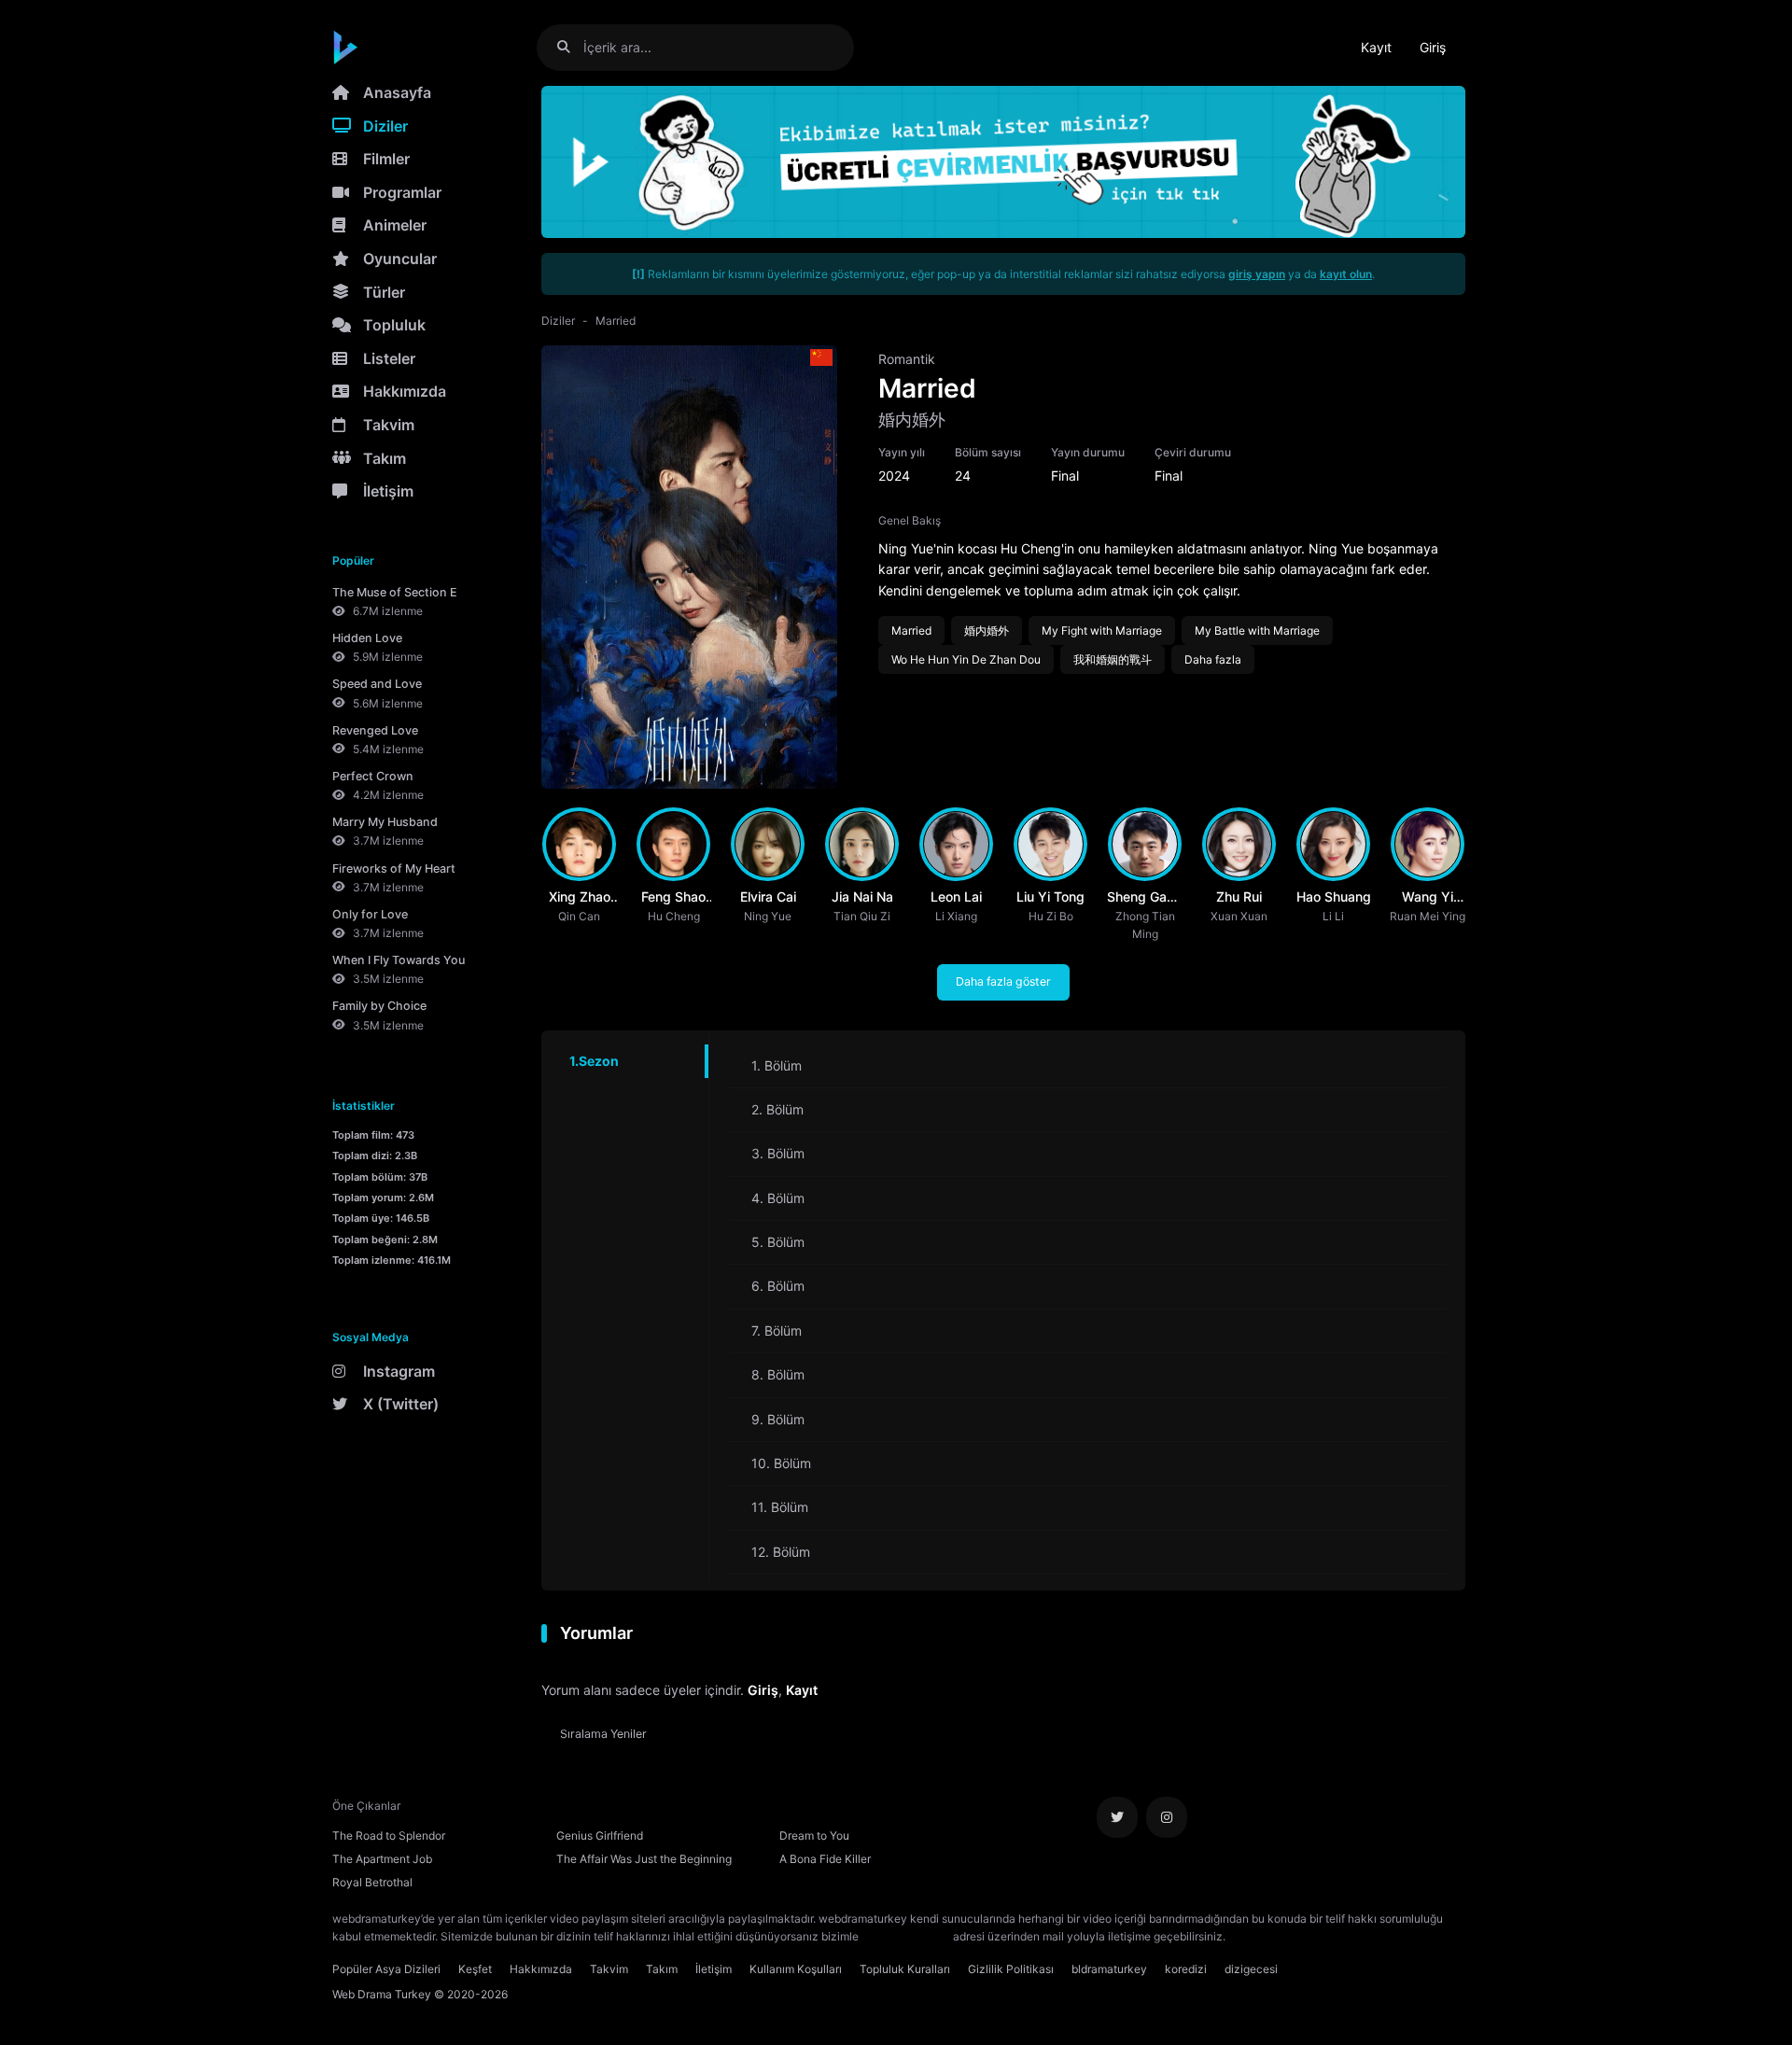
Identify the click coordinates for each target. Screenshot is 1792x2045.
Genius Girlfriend (600, 1835)
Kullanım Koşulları (796, 1969)
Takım (385, 458)
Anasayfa (397, 92)
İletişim (388, 491)
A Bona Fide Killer (825, 1859)
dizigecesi (1251, 1969)
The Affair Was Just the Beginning (644, 1859)
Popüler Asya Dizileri (386, 1969)
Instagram (399, 1371)
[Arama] (571, 47)
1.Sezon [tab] (594, 1061)
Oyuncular (400, 259)
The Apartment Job (382, 1859)
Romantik (907, 359)
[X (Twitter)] (1117, 1817)
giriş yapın (1257, 274)
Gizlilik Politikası (1011, 1969)
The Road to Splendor (389, 1835)
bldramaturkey (1109, 1969)
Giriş (1433, 47)
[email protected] (906, 1936)
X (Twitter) (401, 1404)
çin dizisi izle (1339, 1936)
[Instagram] (1167, 1817)
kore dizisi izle (1266, 1936)
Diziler (385, 126)
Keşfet (475, 1969)
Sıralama (603, 1734)
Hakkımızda (405, 391)
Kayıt (1376, 47)
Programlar (402, 192)
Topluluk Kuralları (905, 1969)
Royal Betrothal (372, 1882)
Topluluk (394, 325)
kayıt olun (1346, 274)
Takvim (389, 425)
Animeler (395, 225)
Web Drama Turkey (382, 1994)
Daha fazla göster (1003, 981)
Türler (384, 292)
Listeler (389, 358)
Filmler (386, 159)
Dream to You (814, 1835)
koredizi (1186, 1969)
